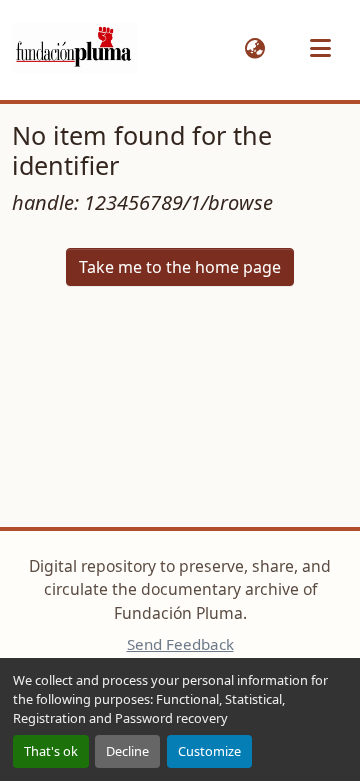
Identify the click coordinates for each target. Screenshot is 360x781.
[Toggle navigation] (320, 48)
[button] (74, 48)
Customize (209, 751)
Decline (127, 751)
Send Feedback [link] (180, 644)
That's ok (51, 751)
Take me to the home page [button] (180, 267)
